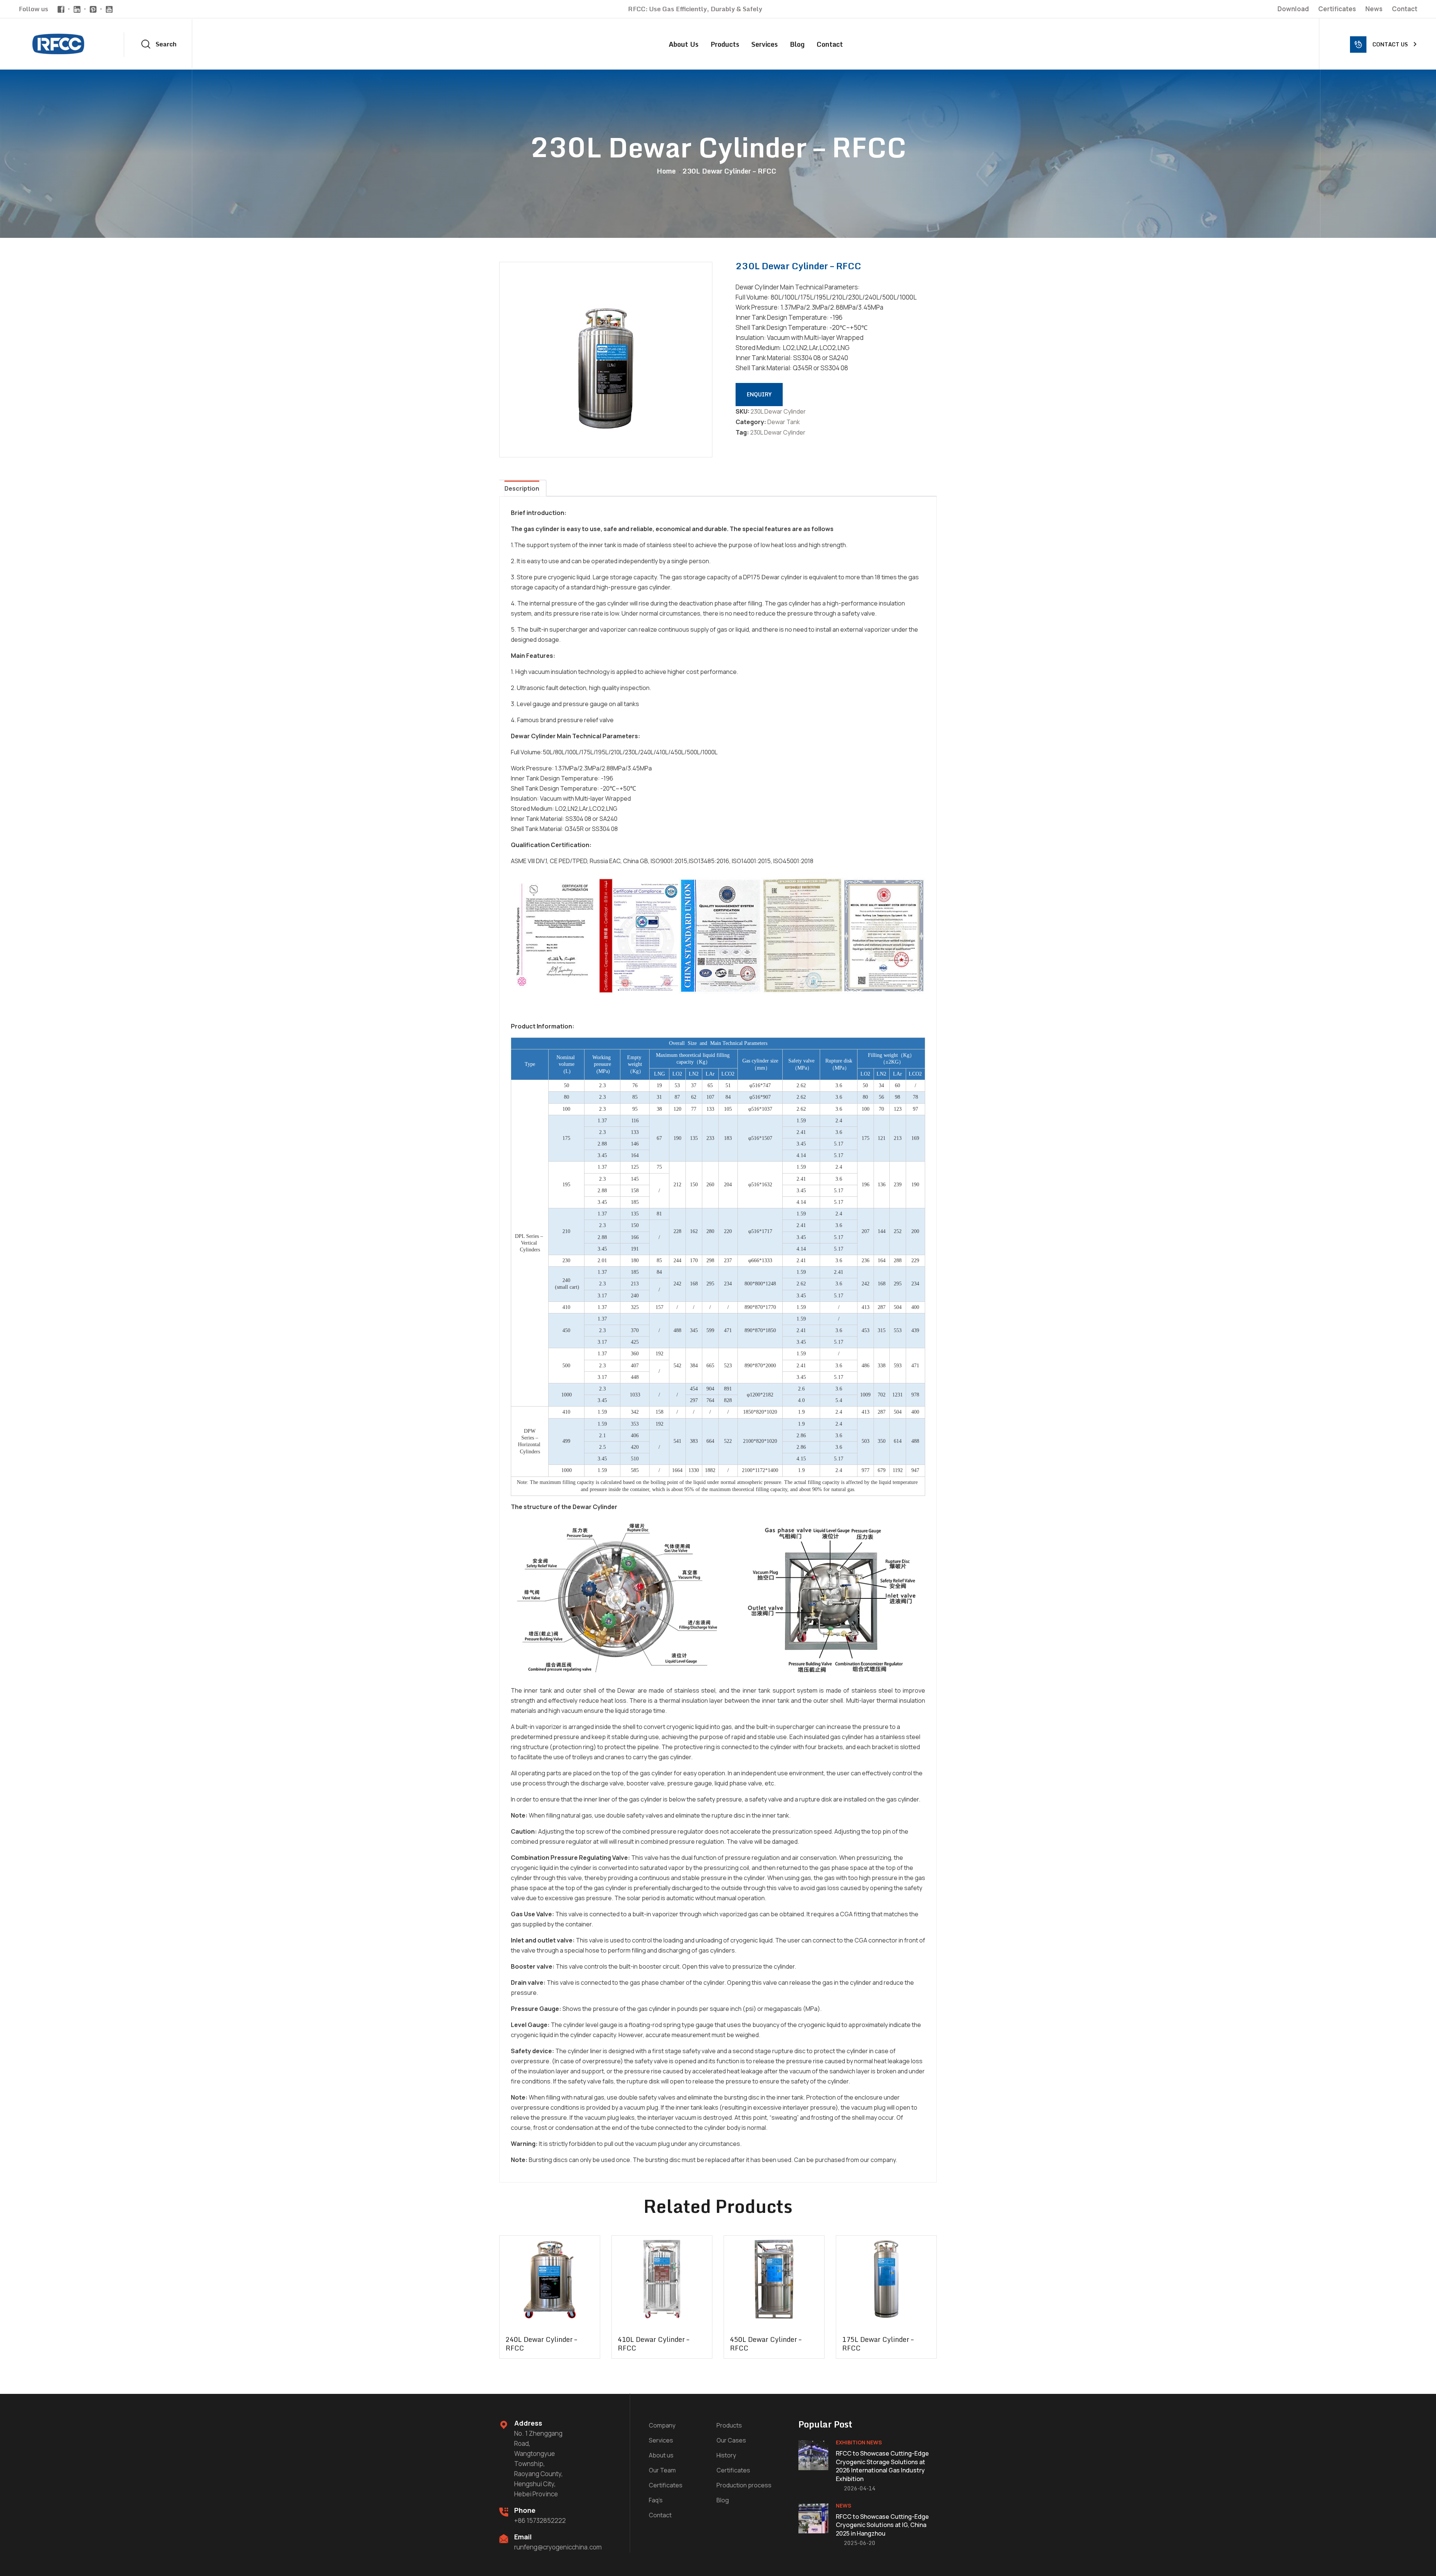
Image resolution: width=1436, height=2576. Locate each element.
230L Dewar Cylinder (778, 432)
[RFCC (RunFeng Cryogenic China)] (61, 43)
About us (684, 44)
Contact (1405, 9)
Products (725, 44)
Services (765, 44)
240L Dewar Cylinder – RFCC (541, 2344)
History (726, 2455)
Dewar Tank (784, 422)
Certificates (1337, 9)
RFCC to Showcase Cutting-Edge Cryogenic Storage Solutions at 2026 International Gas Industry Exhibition (882, 2466)
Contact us (1390, 44)
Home (668, 171)
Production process (744, 2485)
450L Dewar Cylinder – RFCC (766, 2344)
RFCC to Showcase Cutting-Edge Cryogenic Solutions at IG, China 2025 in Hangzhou (882, 2525)
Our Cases (731, 2440)
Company (662, 2425)
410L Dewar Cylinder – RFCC (653, 2344)
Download (1293, 9)
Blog (797, 44)
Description (522, 488)
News (1374, 9)
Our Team (662, 2470)
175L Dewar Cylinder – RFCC (878, 2344)
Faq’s (656, 2500)
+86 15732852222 (540, 2520)
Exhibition (851, 2442)
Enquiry (759, 394)
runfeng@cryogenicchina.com (558, 2547)
